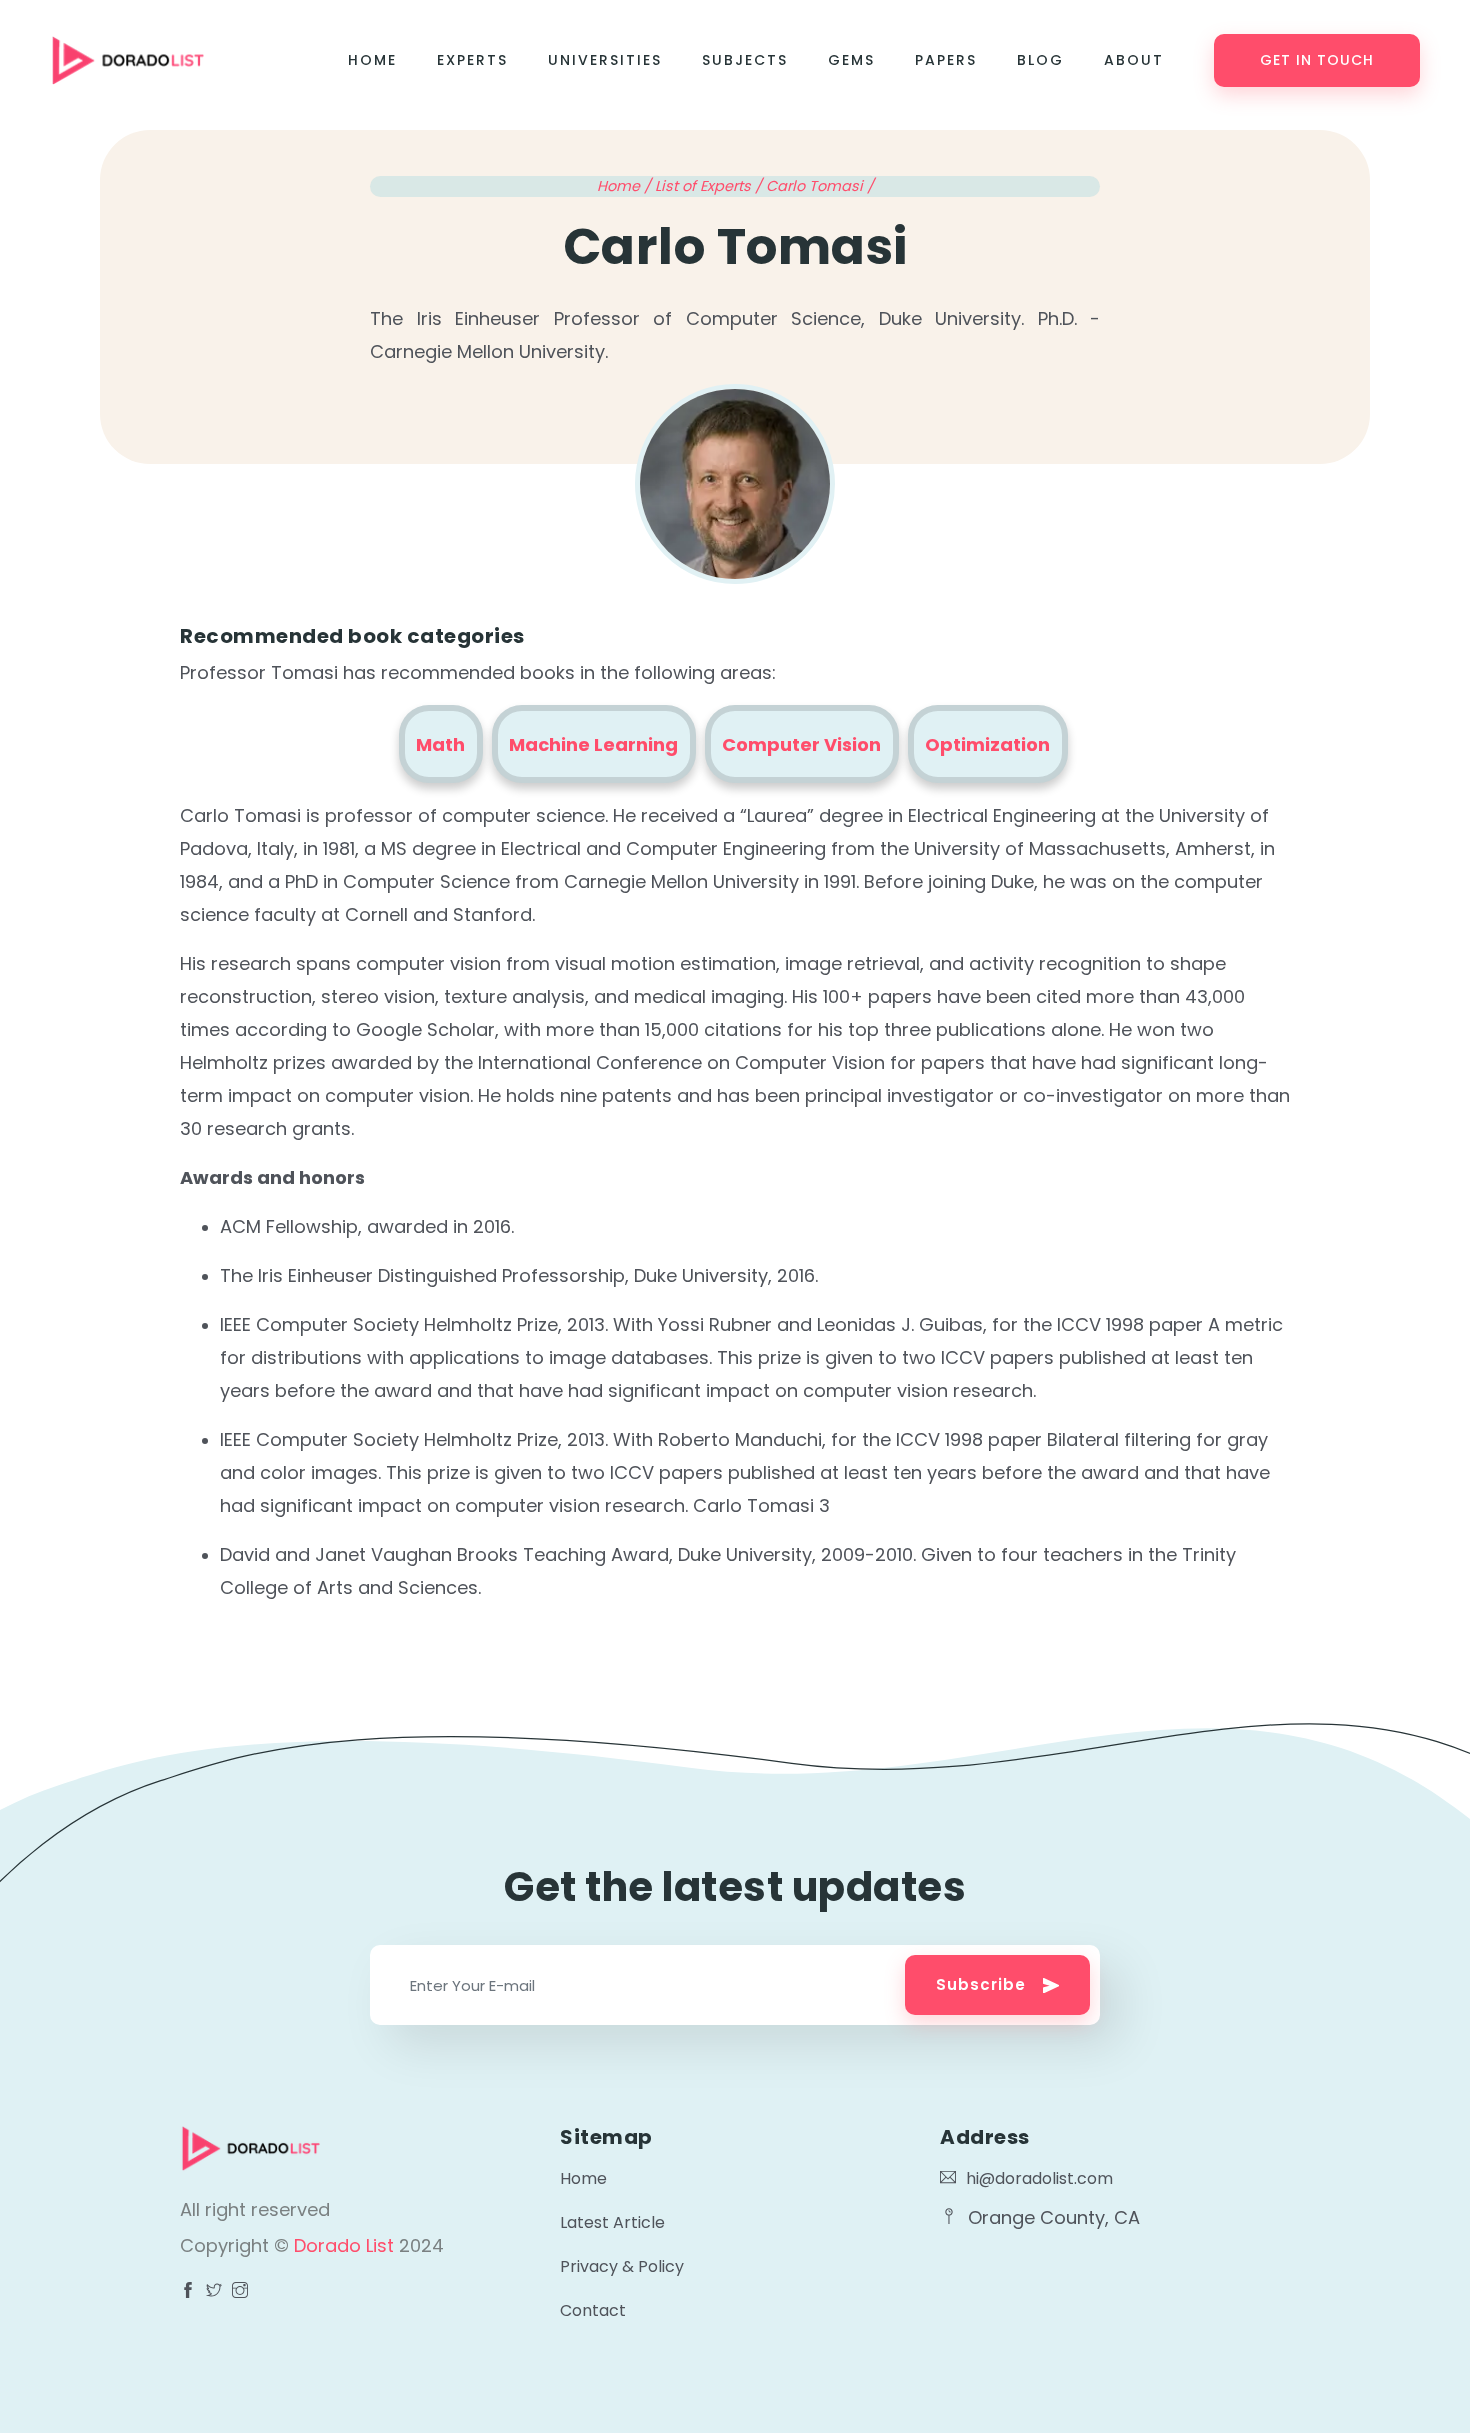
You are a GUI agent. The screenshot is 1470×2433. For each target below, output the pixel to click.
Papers (946, 60)
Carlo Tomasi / (820, 186)
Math (440, 744)
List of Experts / (710, 186)
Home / (626, 186)
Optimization (987, 744)
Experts (472, 60)
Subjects (745, 60)
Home (372, 60)
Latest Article (612, 2222)
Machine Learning (593, 744)
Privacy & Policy (622, 2266)
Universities (605, 60)
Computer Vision (801, 744)
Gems (851, 60)
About (1134, 60)
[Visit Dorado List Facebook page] (188, 2292)
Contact (593, 2310)
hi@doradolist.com (1039, 2178)
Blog (1040, 60)
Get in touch (1317, 60)
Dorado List (346, 2245)
